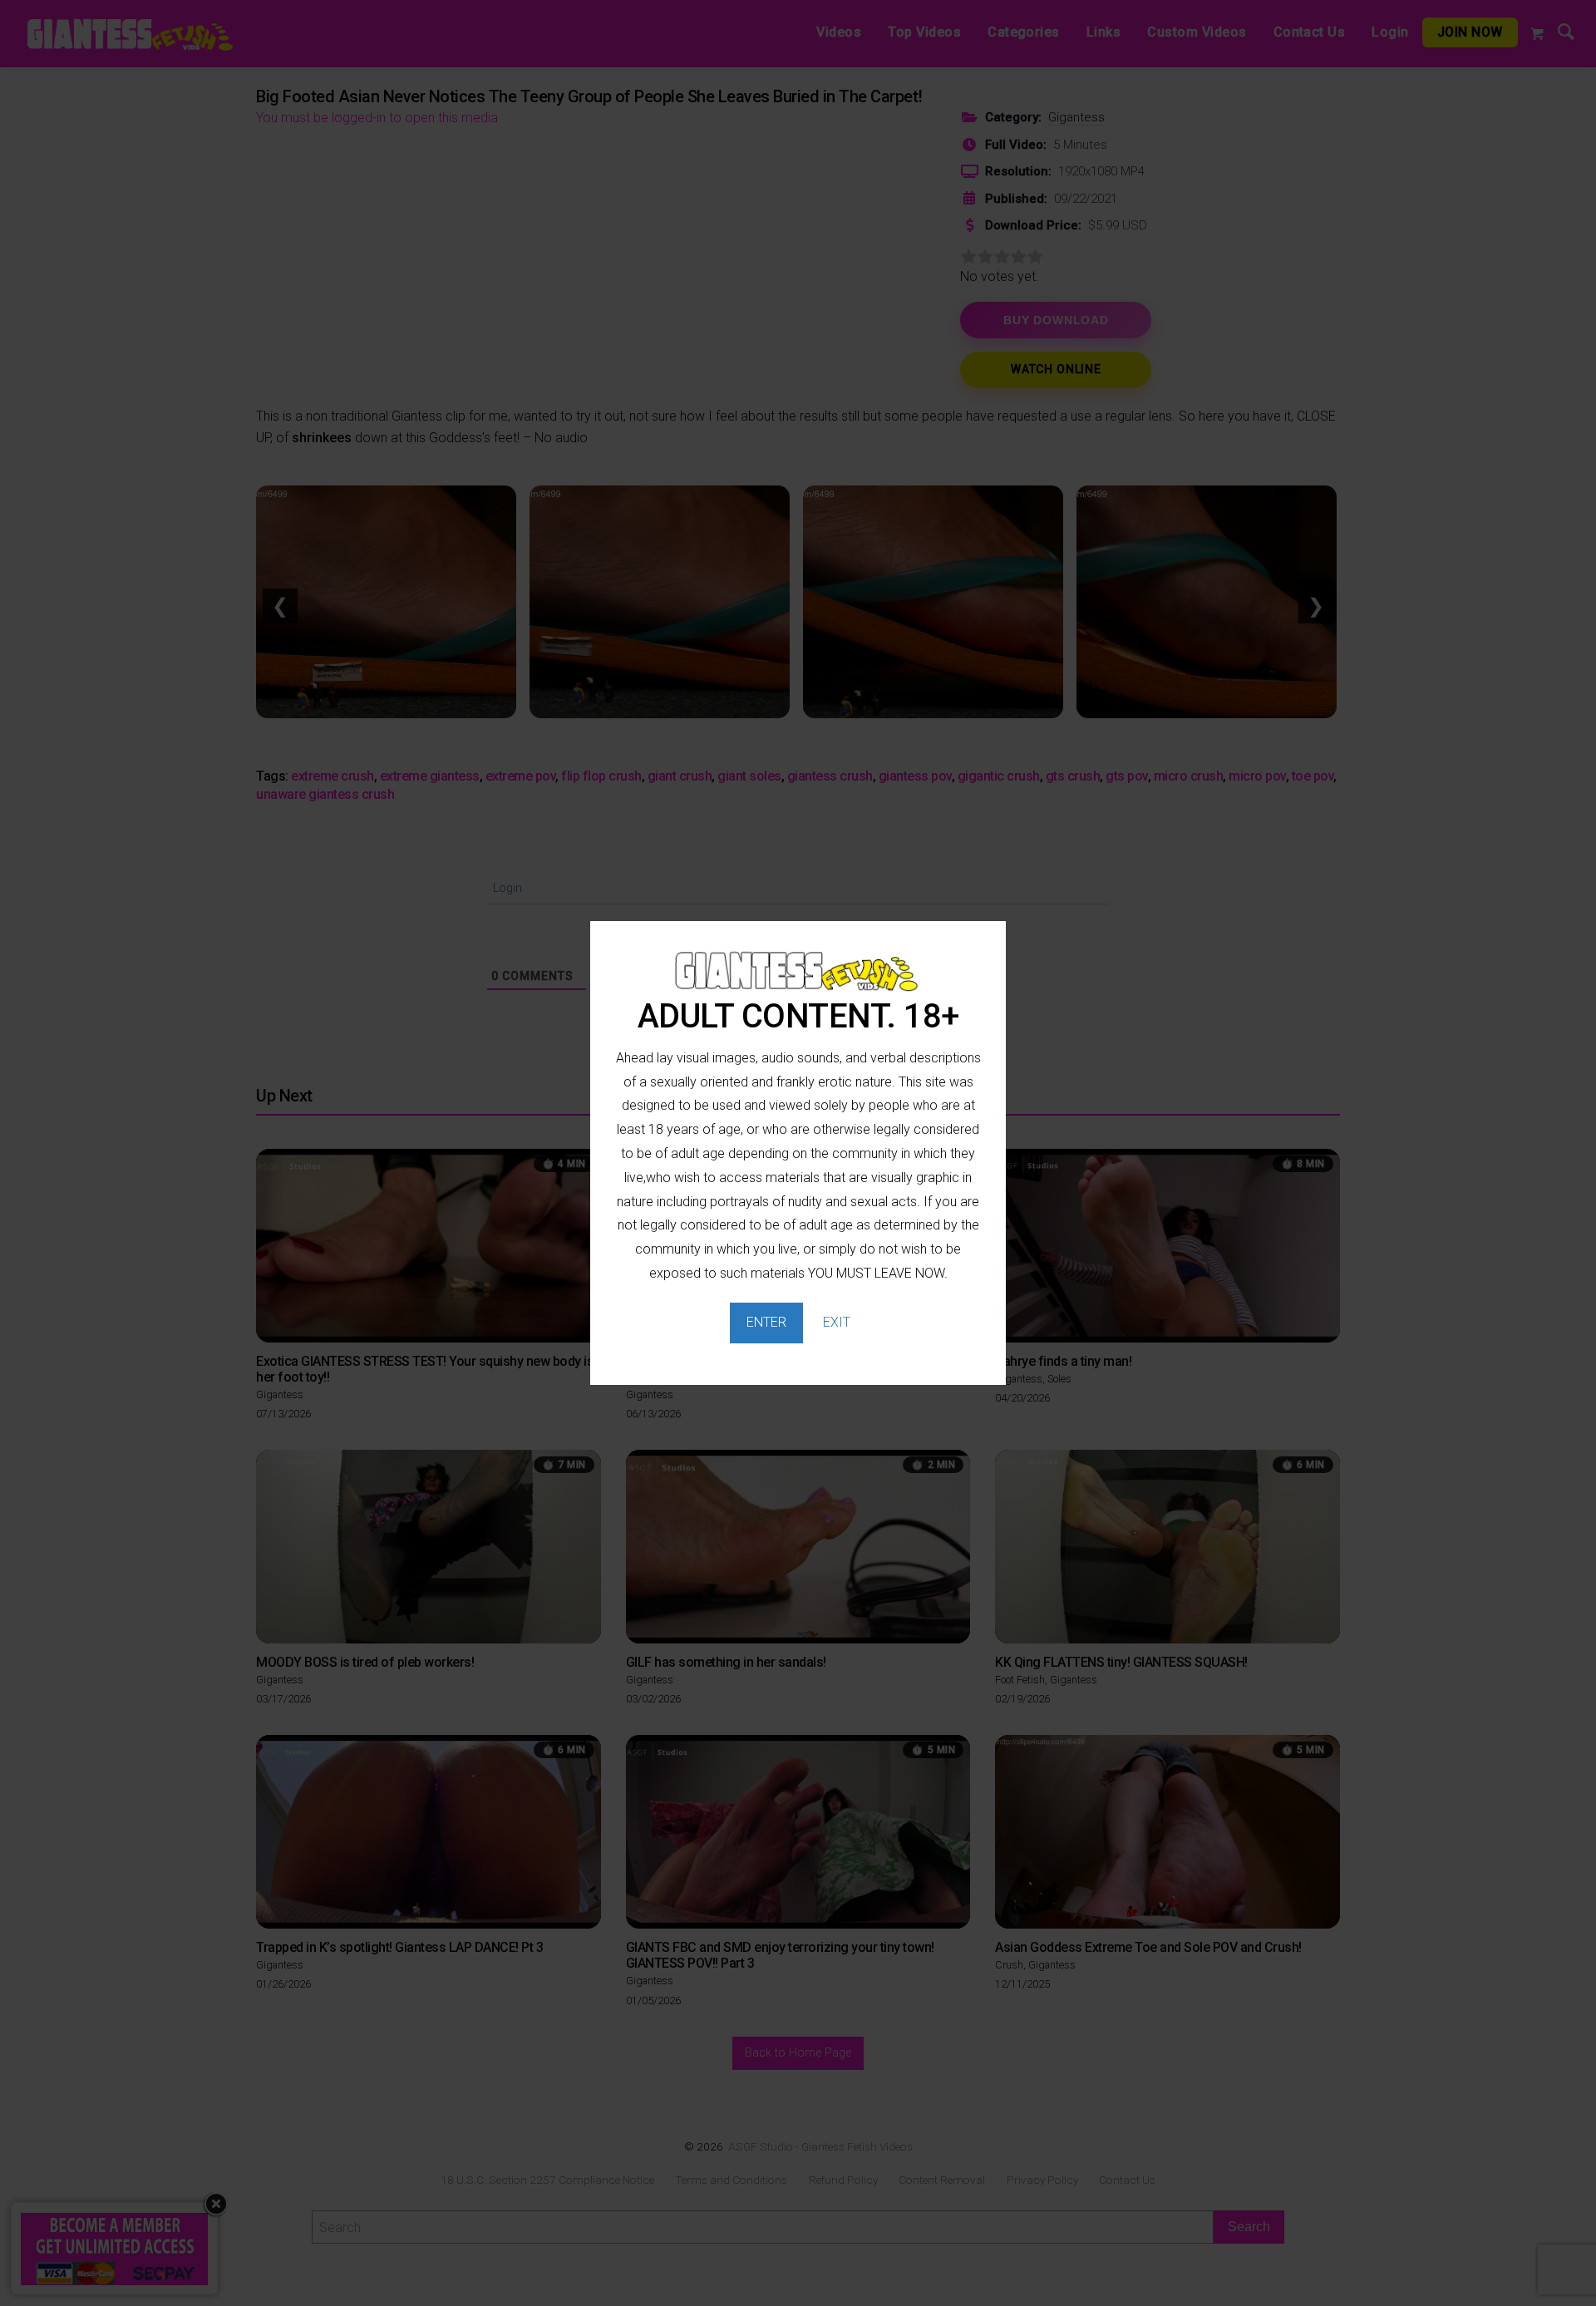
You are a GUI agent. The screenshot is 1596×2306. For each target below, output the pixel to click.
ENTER (766, 1322)
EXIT (837, 1322)
